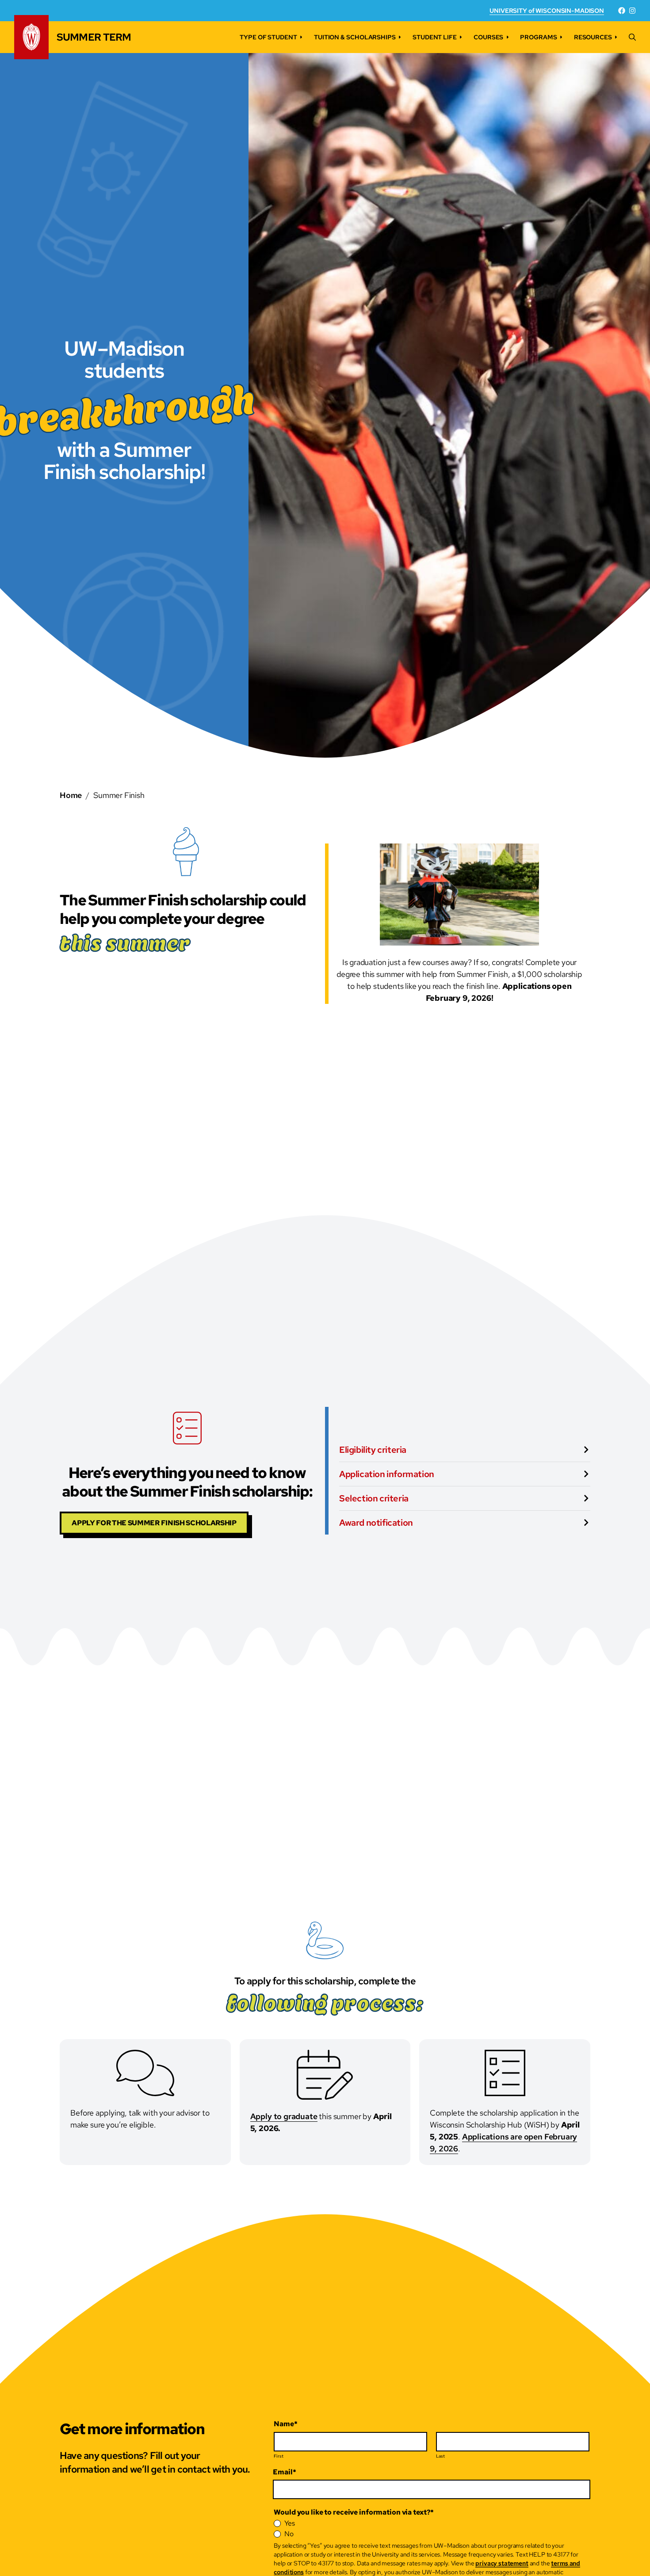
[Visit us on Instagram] (632, 11)
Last (440, 2456)
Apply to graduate (284, 2116)
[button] (632, 37)
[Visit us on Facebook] (622, 11)
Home (71, 795)
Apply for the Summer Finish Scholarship (154, 1523)
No (289, 2534)
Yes (290, 2523)
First (279, 2456)
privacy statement (502, 2563)
